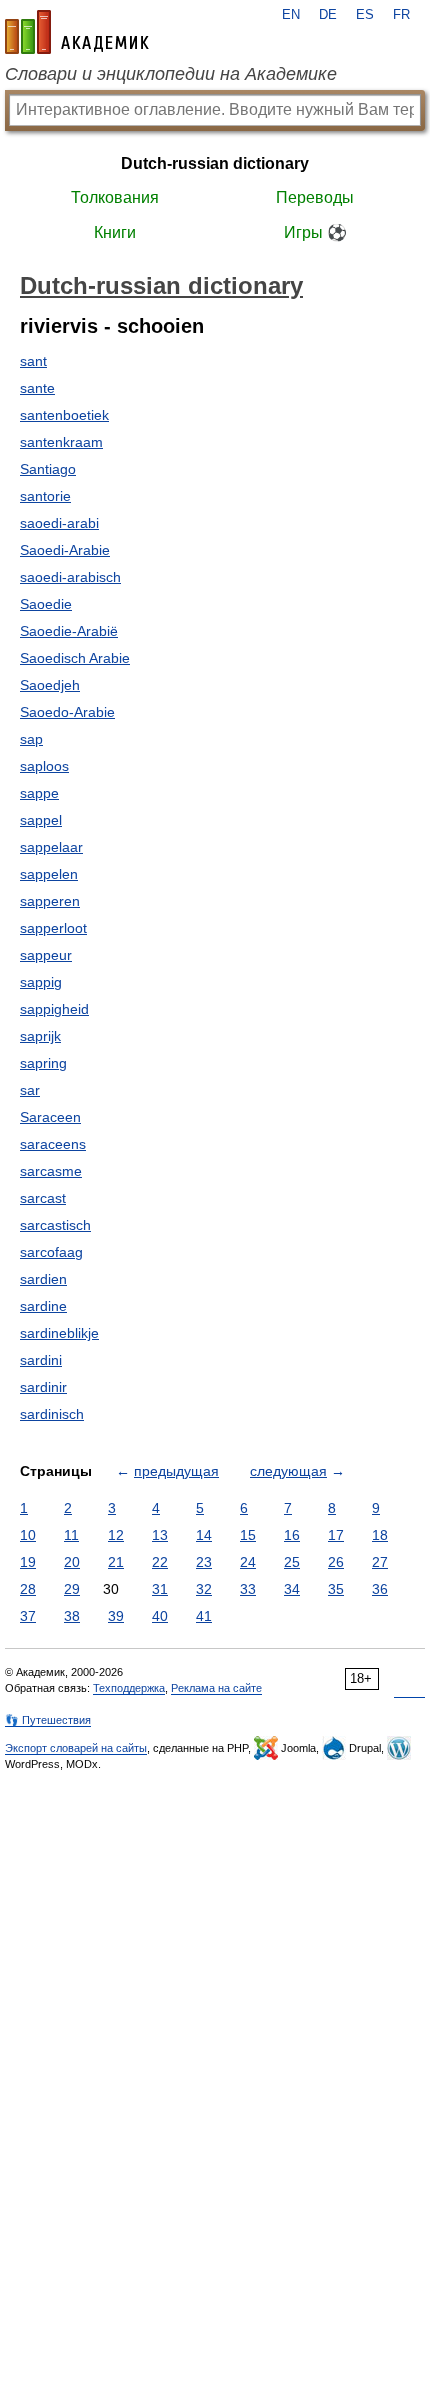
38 (72, 1616)
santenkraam (61, 442)
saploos (44, 766)
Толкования (115, 197)
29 (72, 1589)
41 (204, 1616)
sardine (43, 1306)
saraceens (53, 1144)
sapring (43, 1063)
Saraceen (50, 1117)
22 (160, 1562)
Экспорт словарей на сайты (76, 1748)
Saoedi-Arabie (65, 550)
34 (292, 1589)
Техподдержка (129, 1688)
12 (116, 1535)
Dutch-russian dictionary (215, 163)
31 (160, 1589)
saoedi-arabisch (70, 577)
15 (248, 1535)
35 (336, 1589)
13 (160, 1535)
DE (328, 15)
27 (380, 1562)
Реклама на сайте (216, 1688)
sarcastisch (55, 1225)
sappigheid (54, 1009)
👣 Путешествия (48, 1720)
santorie (45, 496)
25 (292, 1562)
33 (248, 1589)
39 (116, 1616)
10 (28, 1535)
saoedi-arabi (59, 523)
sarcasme (51, 1171)
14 (204, 1535)
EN (291, 15)
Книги (115, 232)
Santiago (48, 469)
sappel (41, 820)
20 (72, 1562)
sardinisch (52, 1414)
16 (292, 1535)
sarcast (43, 1198)
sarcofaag (51, 1252)
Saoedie (46, 604)
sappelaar (51, 847)
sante (37, 388)
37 (28, 1616)
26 (336, 1562)
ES (365, 15)
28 (28, 1589)
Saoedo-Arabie (67, 712)
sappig (41, 982)
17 (336, 1535)
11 (71, 1535)
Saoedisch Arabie (75, 658)
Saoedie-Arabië (69, 631)
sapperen (50, 901)
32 (204, 1589)
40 (160, 1616)
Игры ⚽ (315, 232)
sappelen (49, 874)
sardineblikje (59, 1333)
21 (116, 1562)
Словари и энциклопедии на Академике (171, 74)
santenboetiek (64, 415)
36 (380, 1589)
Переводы (315, 197)
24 (248, 1562)
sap (31, 739)
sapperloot (53, 928)
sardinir (43, 1387)
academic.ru (77, 32)
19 (28, 1562)
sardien (43, 1279)
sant (33, 361)
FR (401, 15)
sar (30, 1090)
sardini (41, 1360)
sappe (39, 793)
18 (380, 1535)
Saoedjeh (50, 685)
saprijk (40, 1036)
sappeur (46, 955)
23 (204, 1562)
